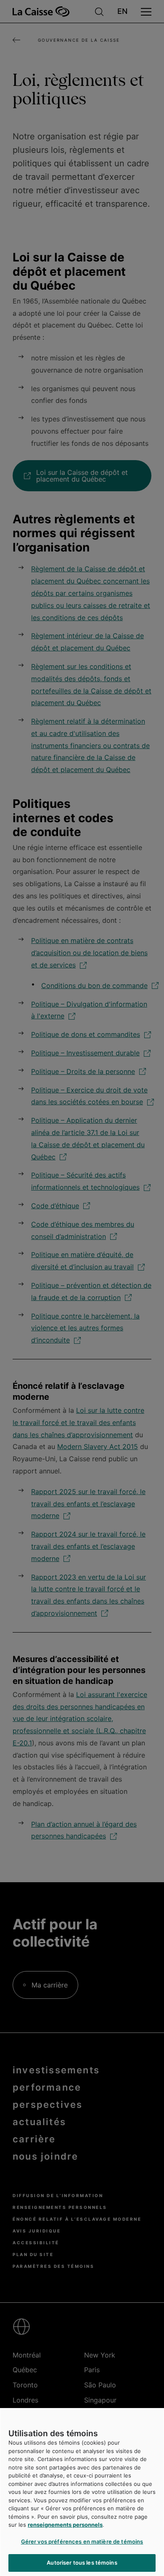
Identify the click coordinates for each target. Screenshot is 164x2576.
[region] (82, 2492)
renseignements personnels (65, 2525)
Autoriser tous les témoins (82, 2563)
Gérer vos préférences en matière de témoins (82, 2541)
